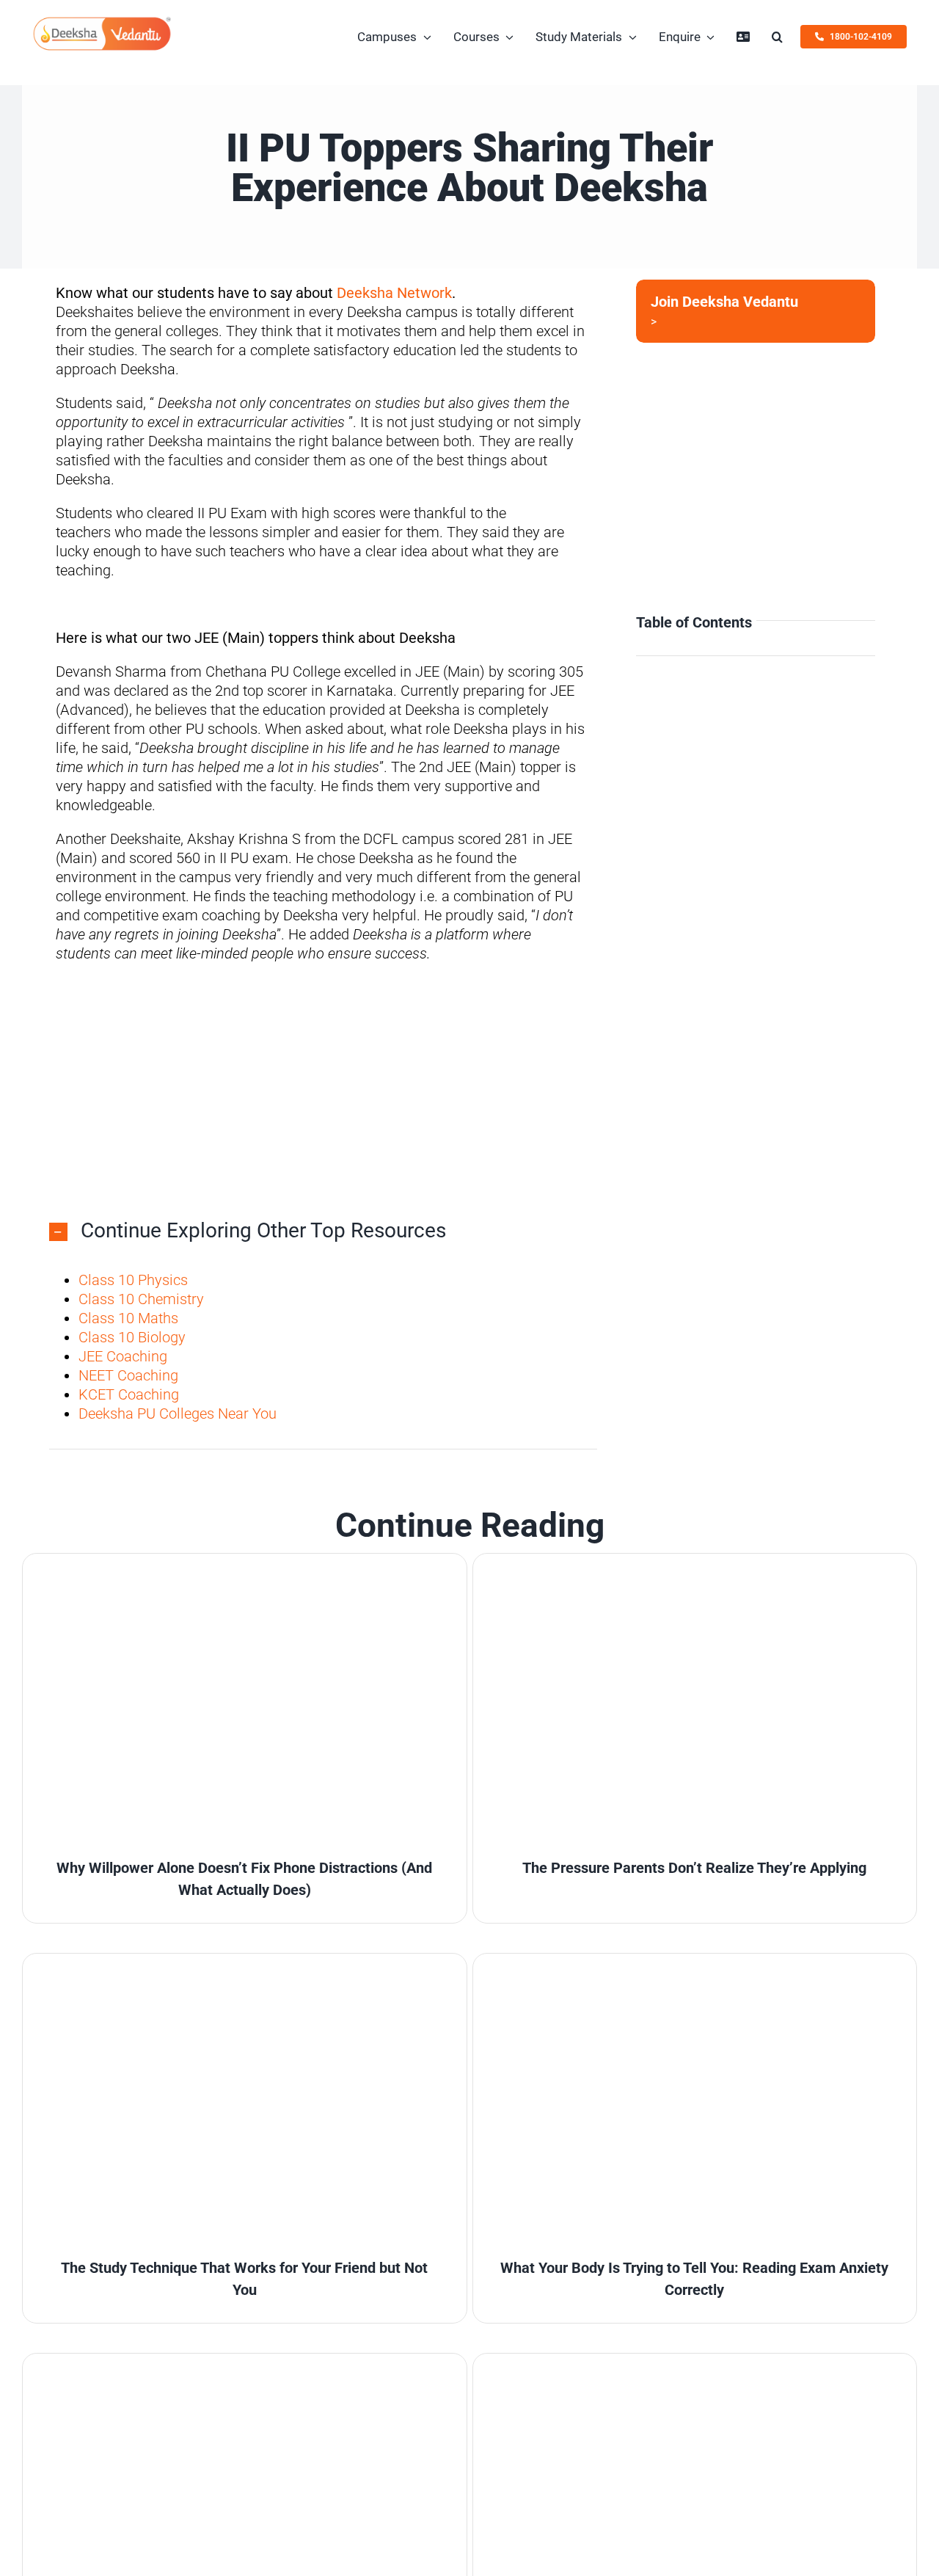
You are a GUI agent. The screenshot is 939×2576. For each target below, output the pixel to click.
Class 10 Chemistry (141, 1299)
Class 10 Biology (132, 1337)
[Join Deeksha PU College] (756, 311)
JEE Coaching (123, 1356)
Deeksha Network (394, 293)
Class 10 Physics (133, 1280)
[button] (777, 37)
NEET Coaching (128, 1375)
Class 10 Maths (128, 1318)
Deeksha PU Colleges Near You (178, 1413)
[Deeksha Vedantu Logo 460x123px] (102, 22)
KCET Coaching (129, 1394)
